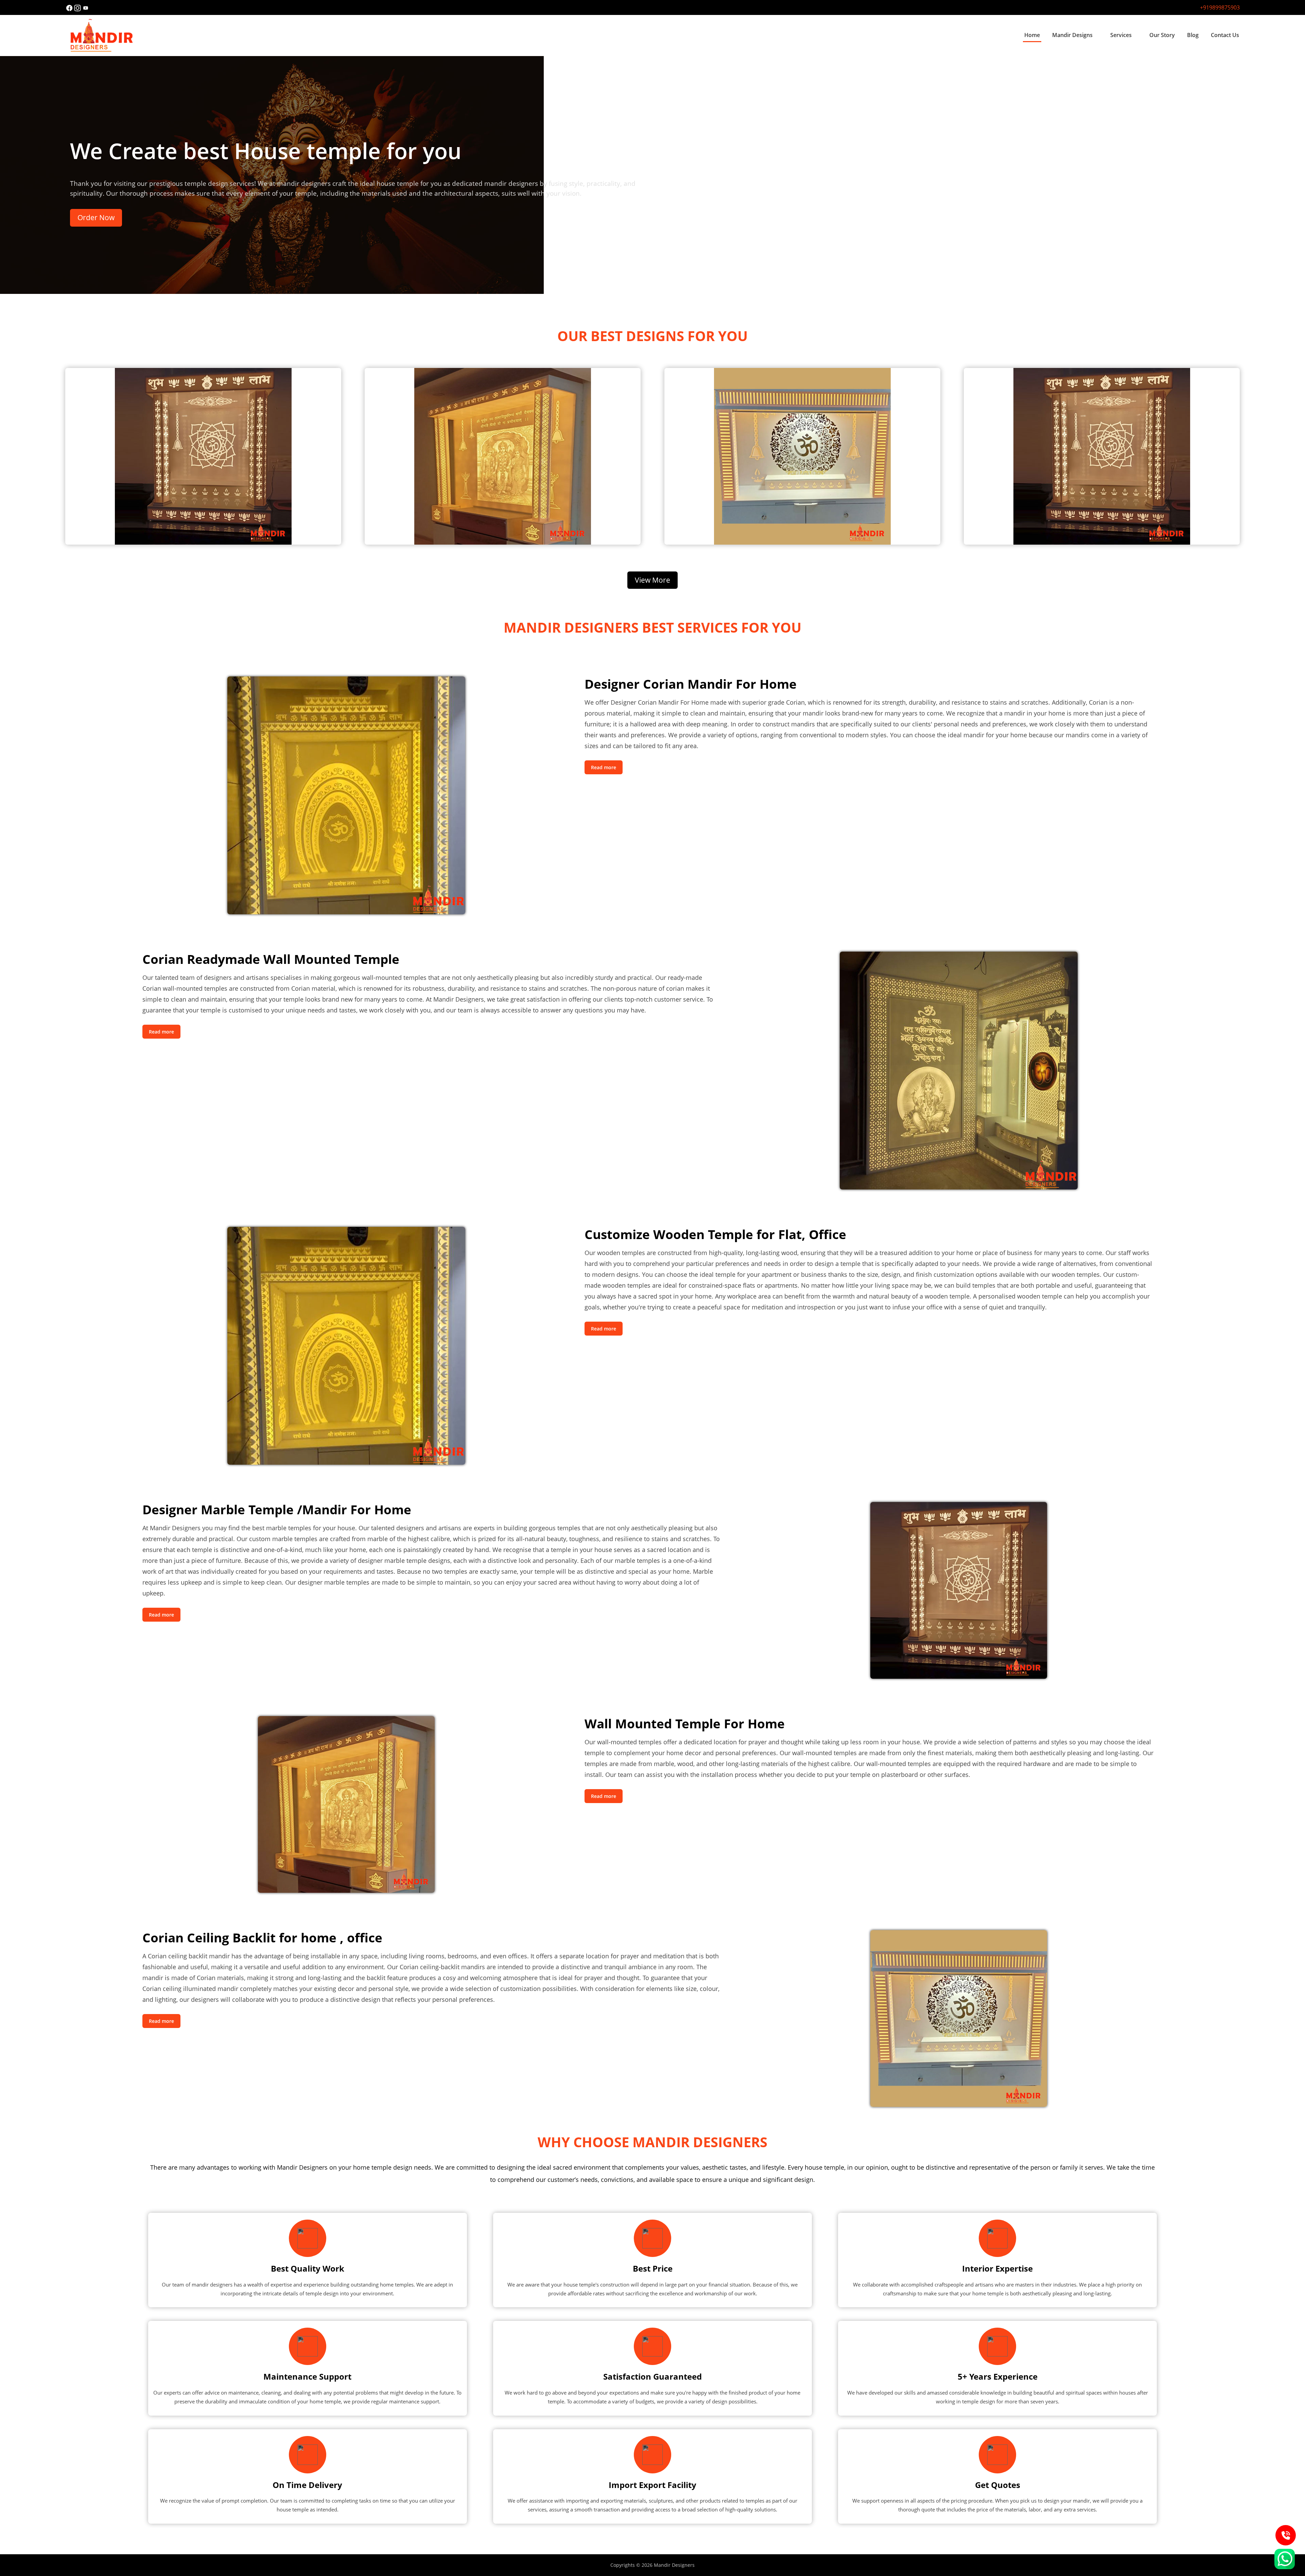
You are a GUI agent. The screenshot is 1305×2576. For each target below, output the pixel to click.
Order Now (96, 217)
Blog (1193, 35)
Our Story (1162, 35)
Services (1121, 35)
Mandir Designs (1072, 35)
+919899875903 (1220, 7)
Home (1032, 35)
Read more (604, 767)
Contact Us (1225, 35)
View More (652, 580)
